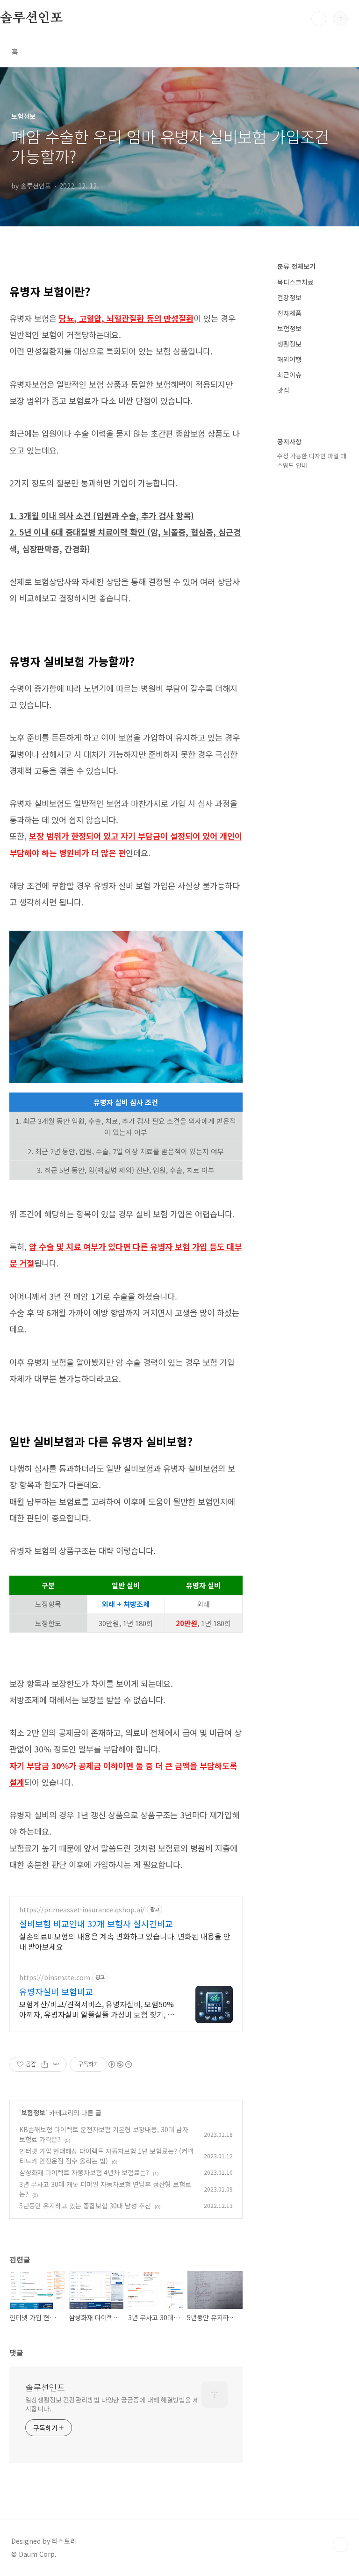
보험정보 (33, 2113)
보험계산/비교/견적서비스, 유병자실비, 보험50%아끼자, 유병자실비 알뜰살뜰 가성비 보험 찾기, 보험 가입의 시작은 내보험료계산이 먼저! (97, 2009)
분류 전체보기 (296, 266)
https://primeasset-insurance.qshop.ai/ (82, 1910)
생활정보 (289, 344)
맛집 (283, 390)
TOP (340, 2545)
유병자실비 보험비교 (56, 1991)
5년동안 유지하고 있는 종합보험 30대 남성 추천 (85, 2206)
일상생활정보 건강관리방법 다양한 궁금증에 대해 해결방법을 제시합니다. (112, 2404)
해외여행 (289, 359)
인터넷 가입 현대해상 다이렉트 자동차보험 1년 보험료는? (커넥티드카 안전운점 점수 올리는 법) (106, 2156)
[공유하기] (45, 2064)
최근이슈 (289, 375)
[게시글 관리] (56, 2064)
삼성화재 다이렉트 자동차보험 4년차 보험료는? (84, 2172)
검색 (319, 19)
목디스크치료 (295, 282)
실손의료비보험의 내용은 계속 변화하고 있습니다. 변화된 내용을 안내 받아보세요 (125, 1941)
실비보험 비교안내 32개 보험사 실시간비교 (96, 1924)
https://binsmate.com (55, 1978)
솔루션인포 (31, 18)
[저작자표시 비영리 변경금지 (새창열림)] (120, 2064)
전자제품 (289, 313)
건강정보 (289, 297)
